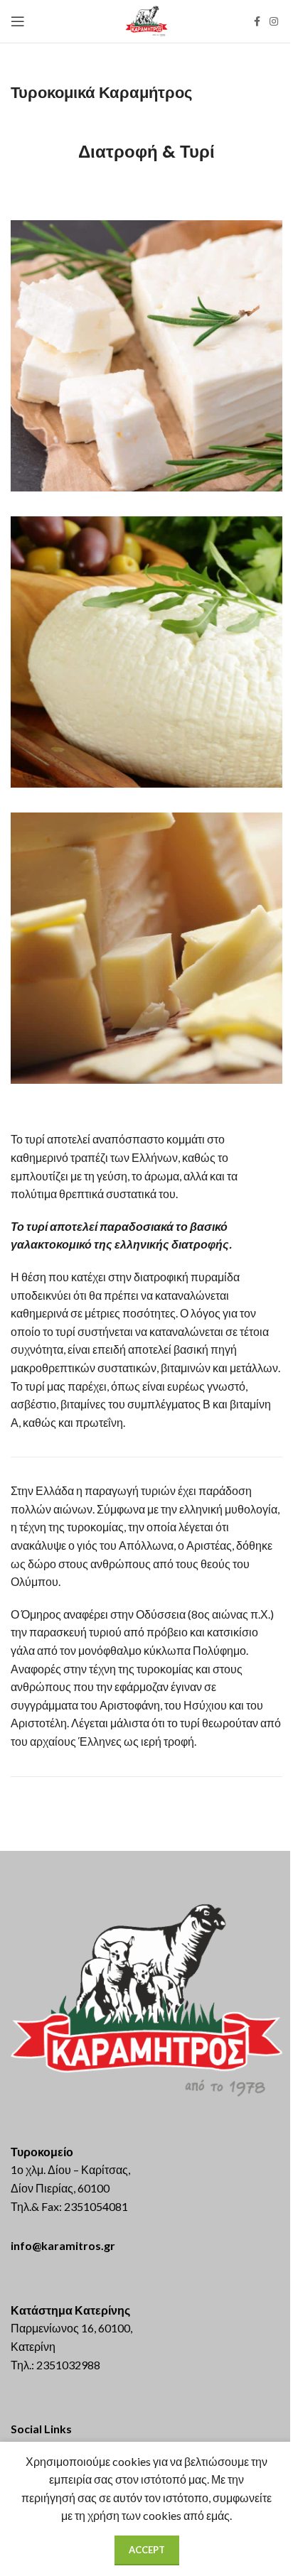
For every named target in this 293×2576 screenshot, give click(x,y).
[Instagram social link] (274, 22)
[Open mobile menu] (18, 21)
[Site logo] (147, 20)
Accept (147, 2550)
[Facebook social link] (257, 22)
